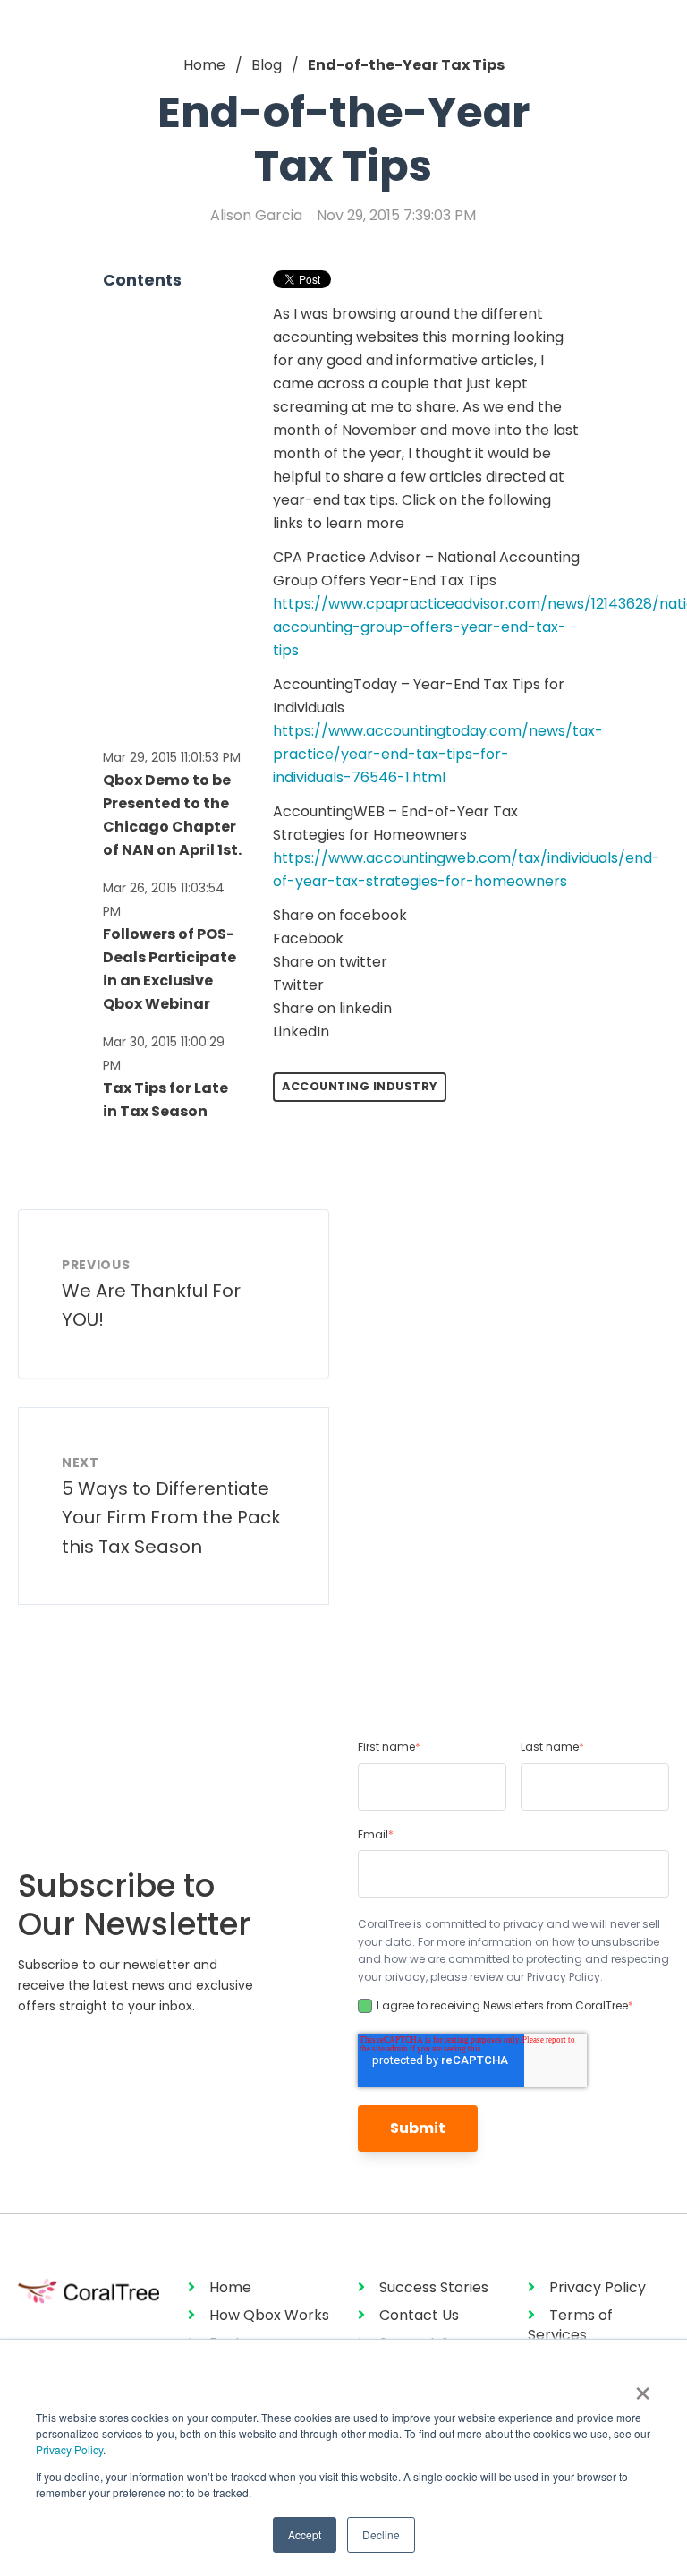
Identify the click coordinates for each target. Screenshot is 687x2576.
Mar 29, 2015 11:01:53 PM (172, 757)
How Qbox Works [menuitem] (269, 2315)
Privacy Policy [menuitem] (598, 2287)
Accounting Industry (360, 1086)
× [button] (643, 2387)
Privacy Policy (69, 2449)
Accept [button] (305, 2534)
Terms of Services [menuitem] (570, 2325)
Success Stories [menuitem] (434, 2287)
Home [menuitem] (230, 2287)
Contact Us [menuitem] (419, 2315)
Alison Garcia (256, 215)
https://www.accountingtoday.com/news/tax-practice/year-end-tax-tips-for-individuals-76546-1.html (438, 754)
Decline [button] (381, 2534)
